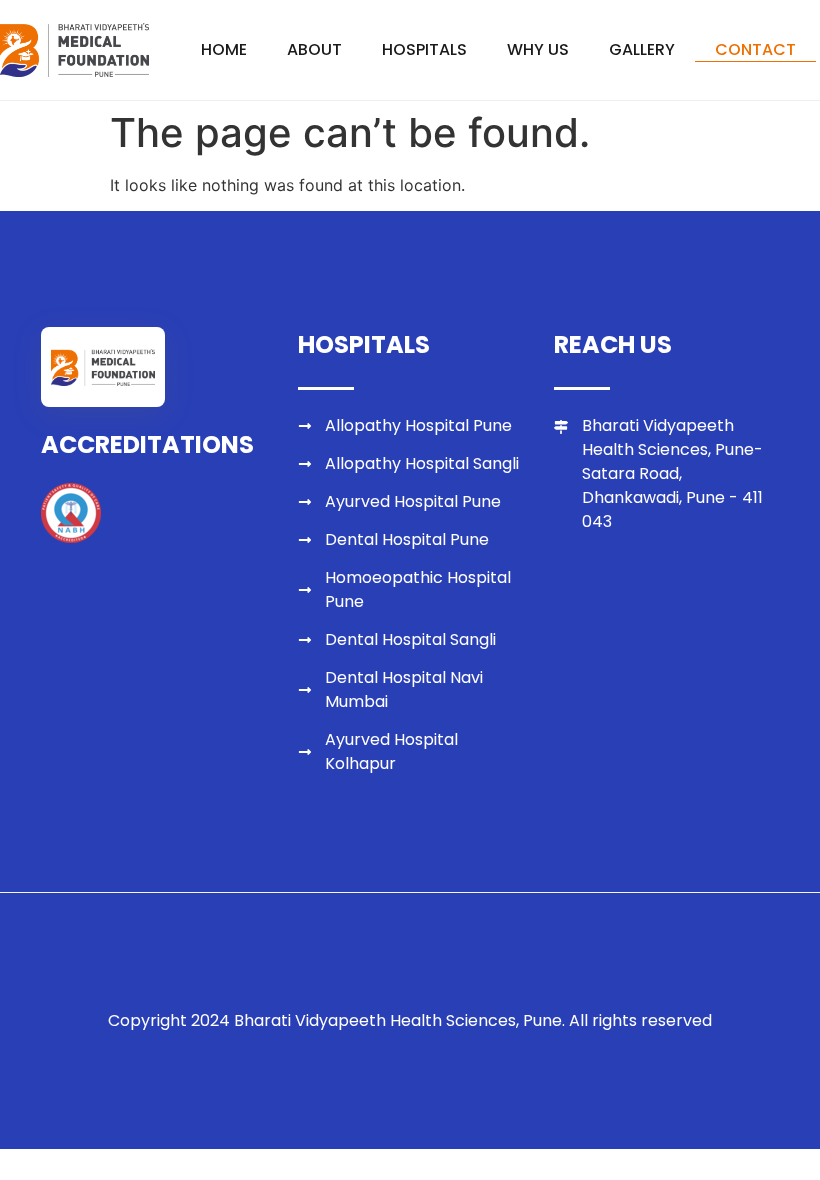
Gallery (642, 49)
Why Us (538, 49)
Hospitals (424, 49)
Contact (755, 49)
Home (224, 49)
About (314, 49)
